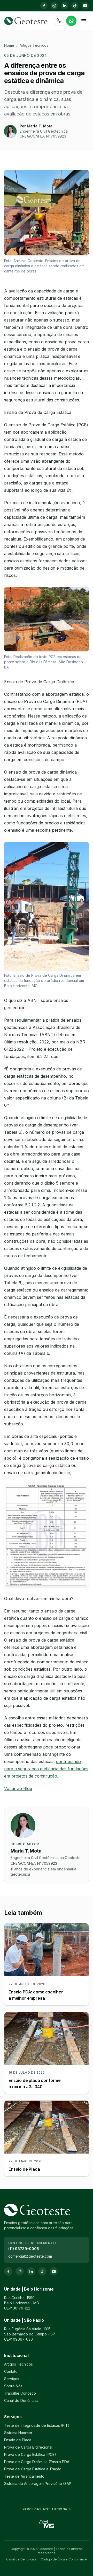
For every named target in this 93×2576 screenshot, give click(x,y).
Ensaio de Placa (18, 2440)
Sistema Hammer (18, 2433)
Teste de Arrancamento (24, 2476)
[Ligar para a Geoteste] (59, 21)
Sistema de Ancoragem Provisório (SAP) (38, 2483)
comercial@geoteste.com (30, 2256)
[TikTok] (75, 6)
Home (9, 45)
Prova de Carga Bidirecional (28, 2447)
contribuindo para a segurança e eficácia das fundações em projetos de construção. (46, 1769)
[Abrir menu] (84, 21)
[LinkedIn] (31, 2271)
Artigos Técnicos (34, 45)
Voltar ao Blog (18, 1788)
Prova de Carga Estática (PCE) (30, 2454)
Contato (11, 2371)
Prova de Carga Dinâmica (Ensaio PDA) (37, 2462)
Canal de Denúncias (21, 2400)
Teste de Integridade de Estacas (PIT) (37, 2425)
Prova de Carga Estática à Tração (33, 2469)
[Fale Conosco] (71, 21)
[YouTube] (85, 6)
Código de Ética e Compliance (64, 2559)
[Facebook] (44, 6)
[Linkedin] (65, 6)
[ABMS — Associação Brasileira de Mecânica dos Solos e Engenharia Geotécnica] (47, 2524)
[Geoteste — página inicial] (26, 21)
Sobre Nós (13, 2386)
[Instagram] (54, 6)
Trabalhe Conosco (20, 2393)
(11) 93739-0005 (24, 2249)
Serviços (12, 2379)
